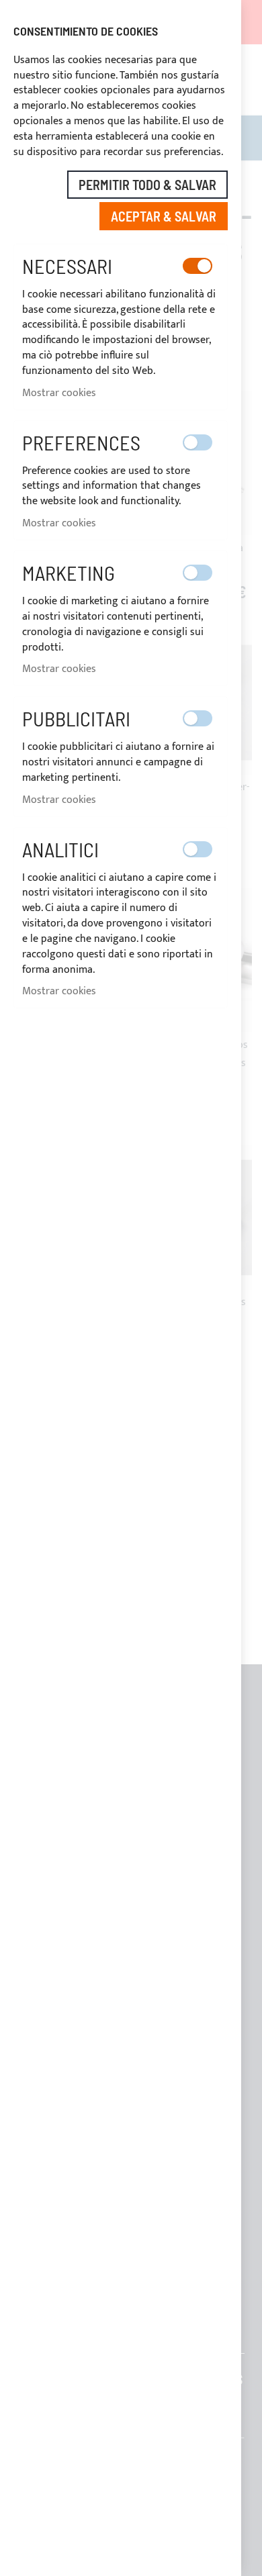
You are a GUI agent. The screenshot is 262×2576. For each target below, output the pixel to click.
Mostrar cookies (59, 393)
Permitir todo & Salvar (147, 185)
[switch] (198, 266)
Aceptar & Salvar (164, 216)
